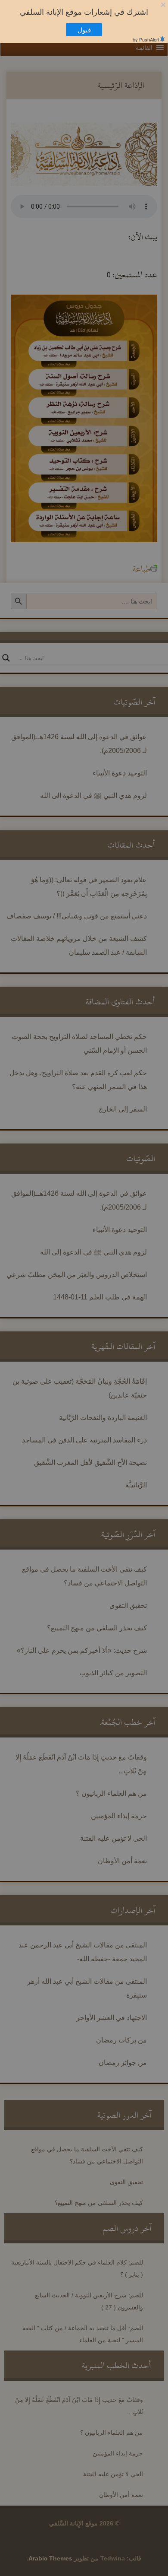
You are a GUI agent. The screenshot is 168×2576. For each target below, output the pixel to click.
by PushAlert (146, 39)
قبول (89, 30)
